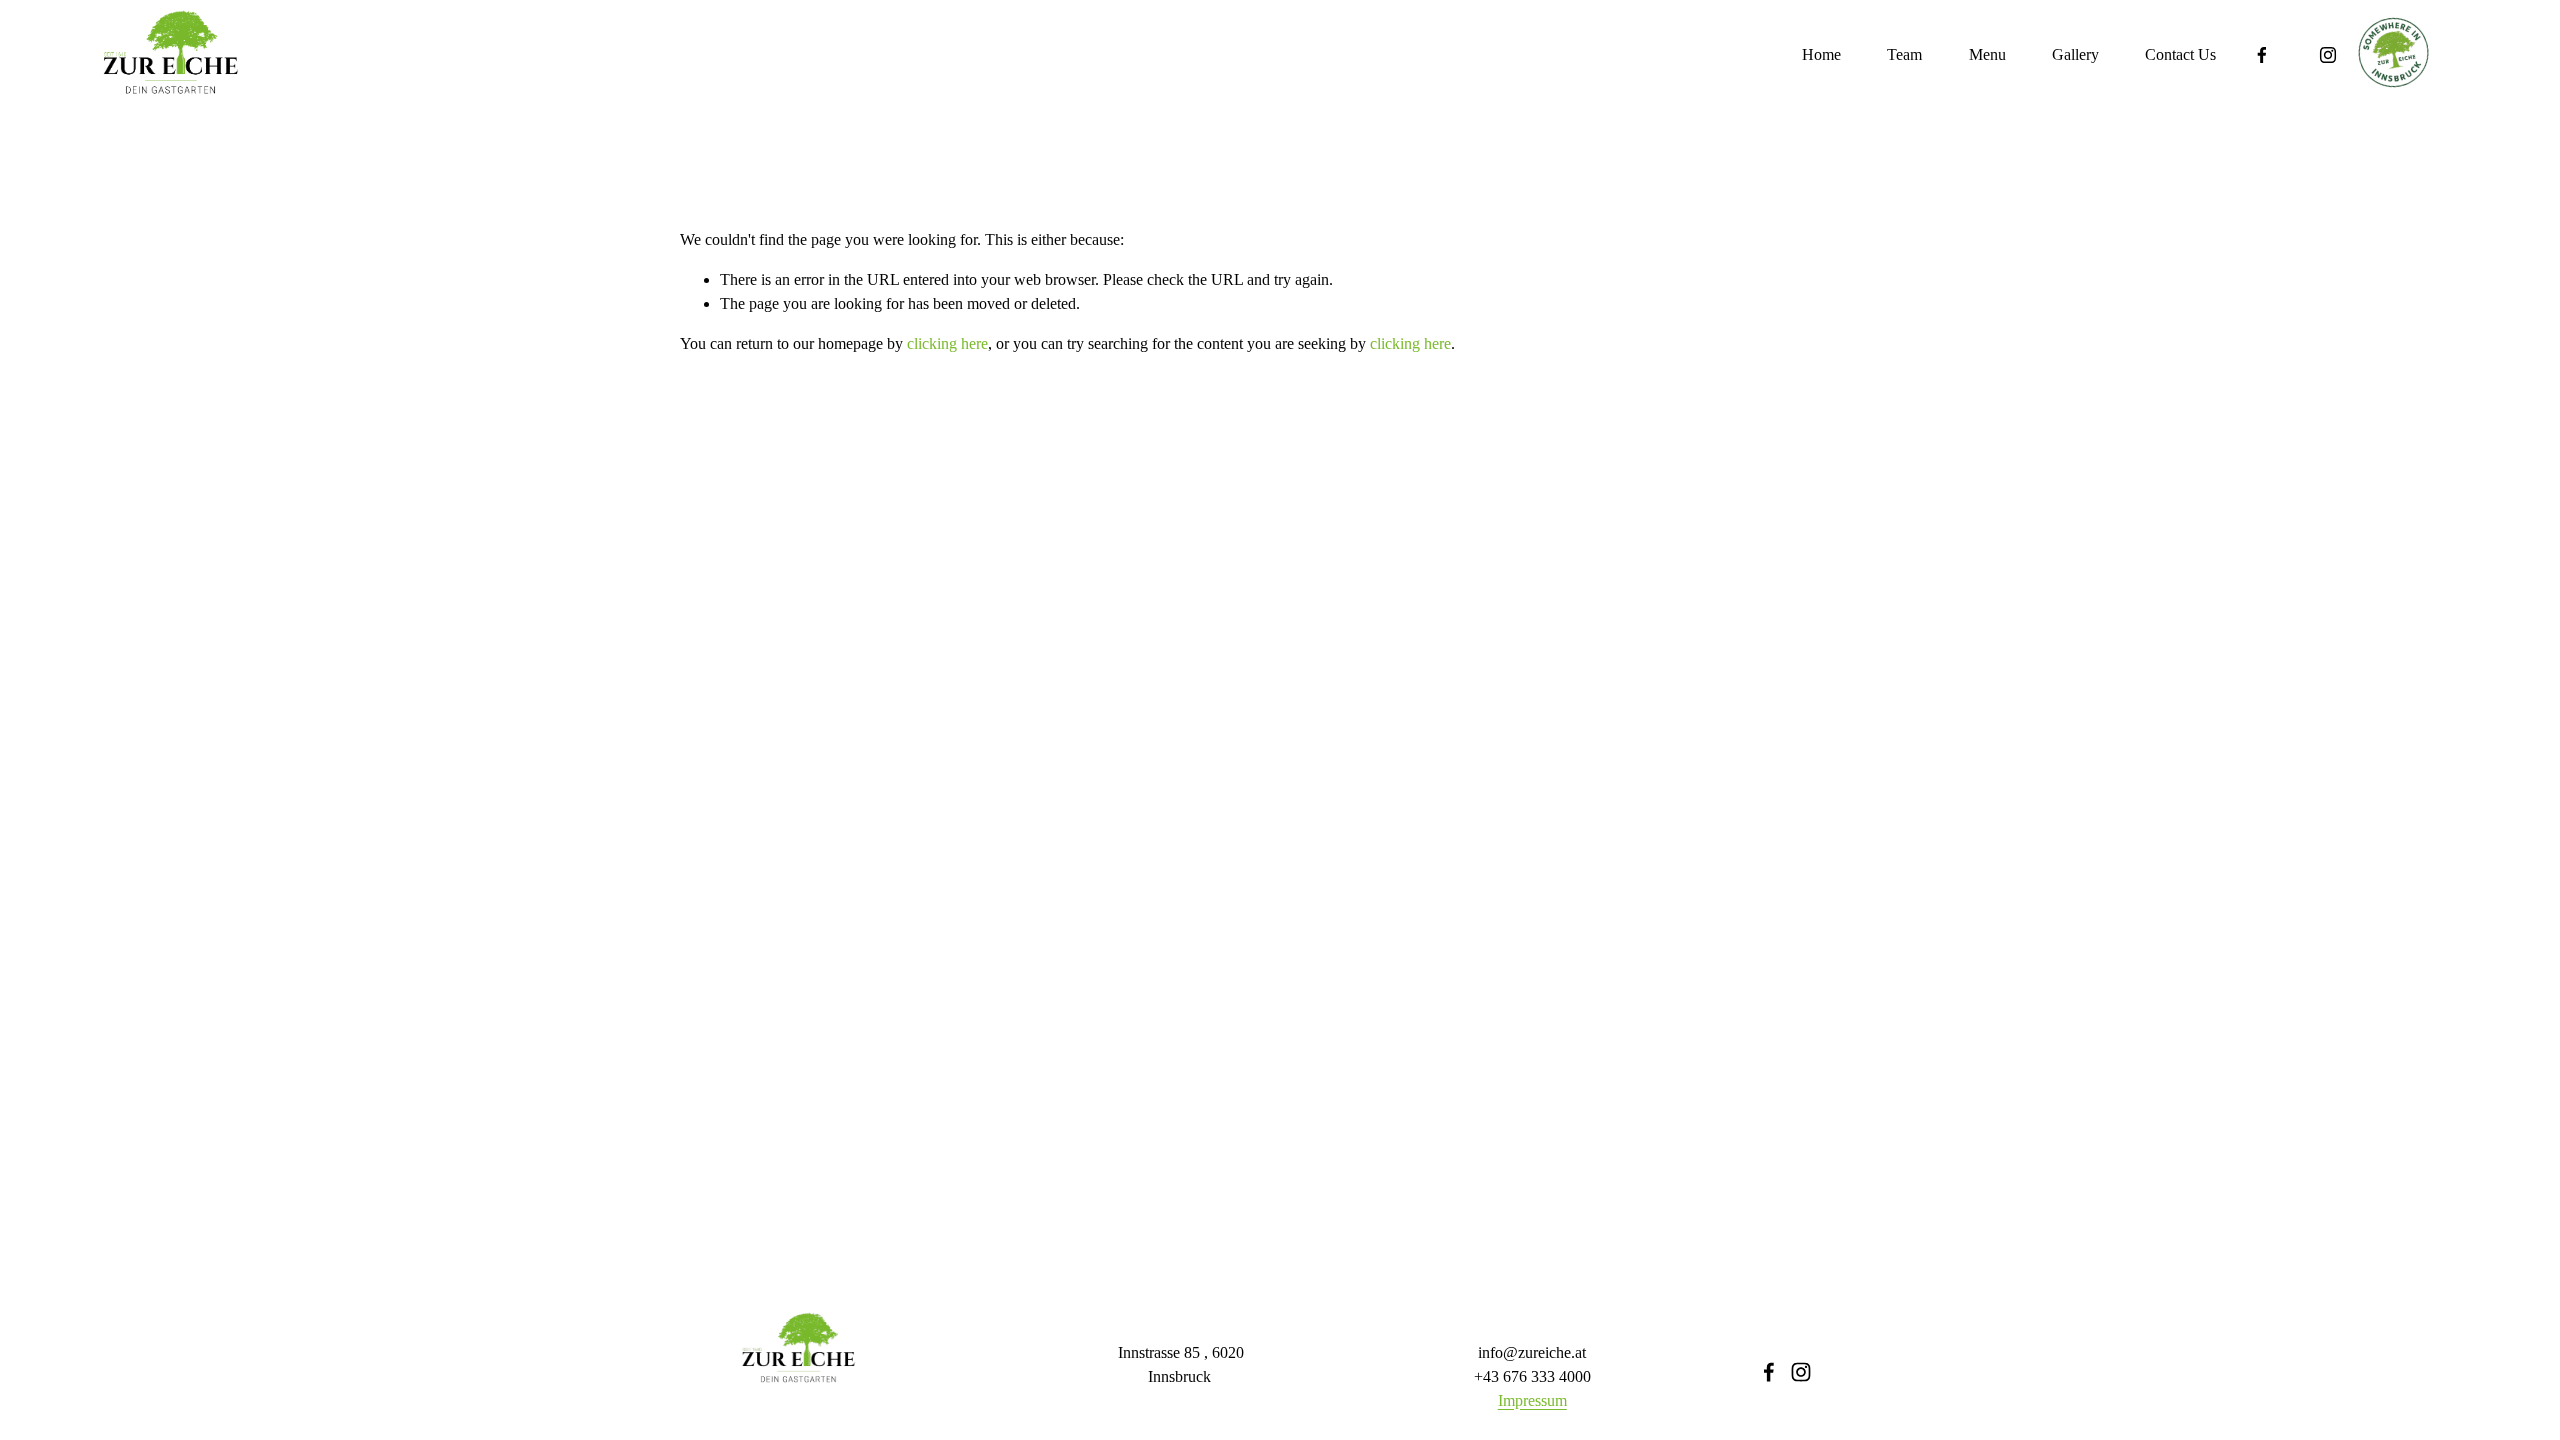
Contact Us (2180, 54)
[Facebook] (2262, 55)
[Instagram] (2328, 55)
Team (1904, 54)
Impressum (1532, 1400)
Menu (1987, 54)
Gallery (2075, 54)
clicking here (947, 343)
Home (1821, 54)
